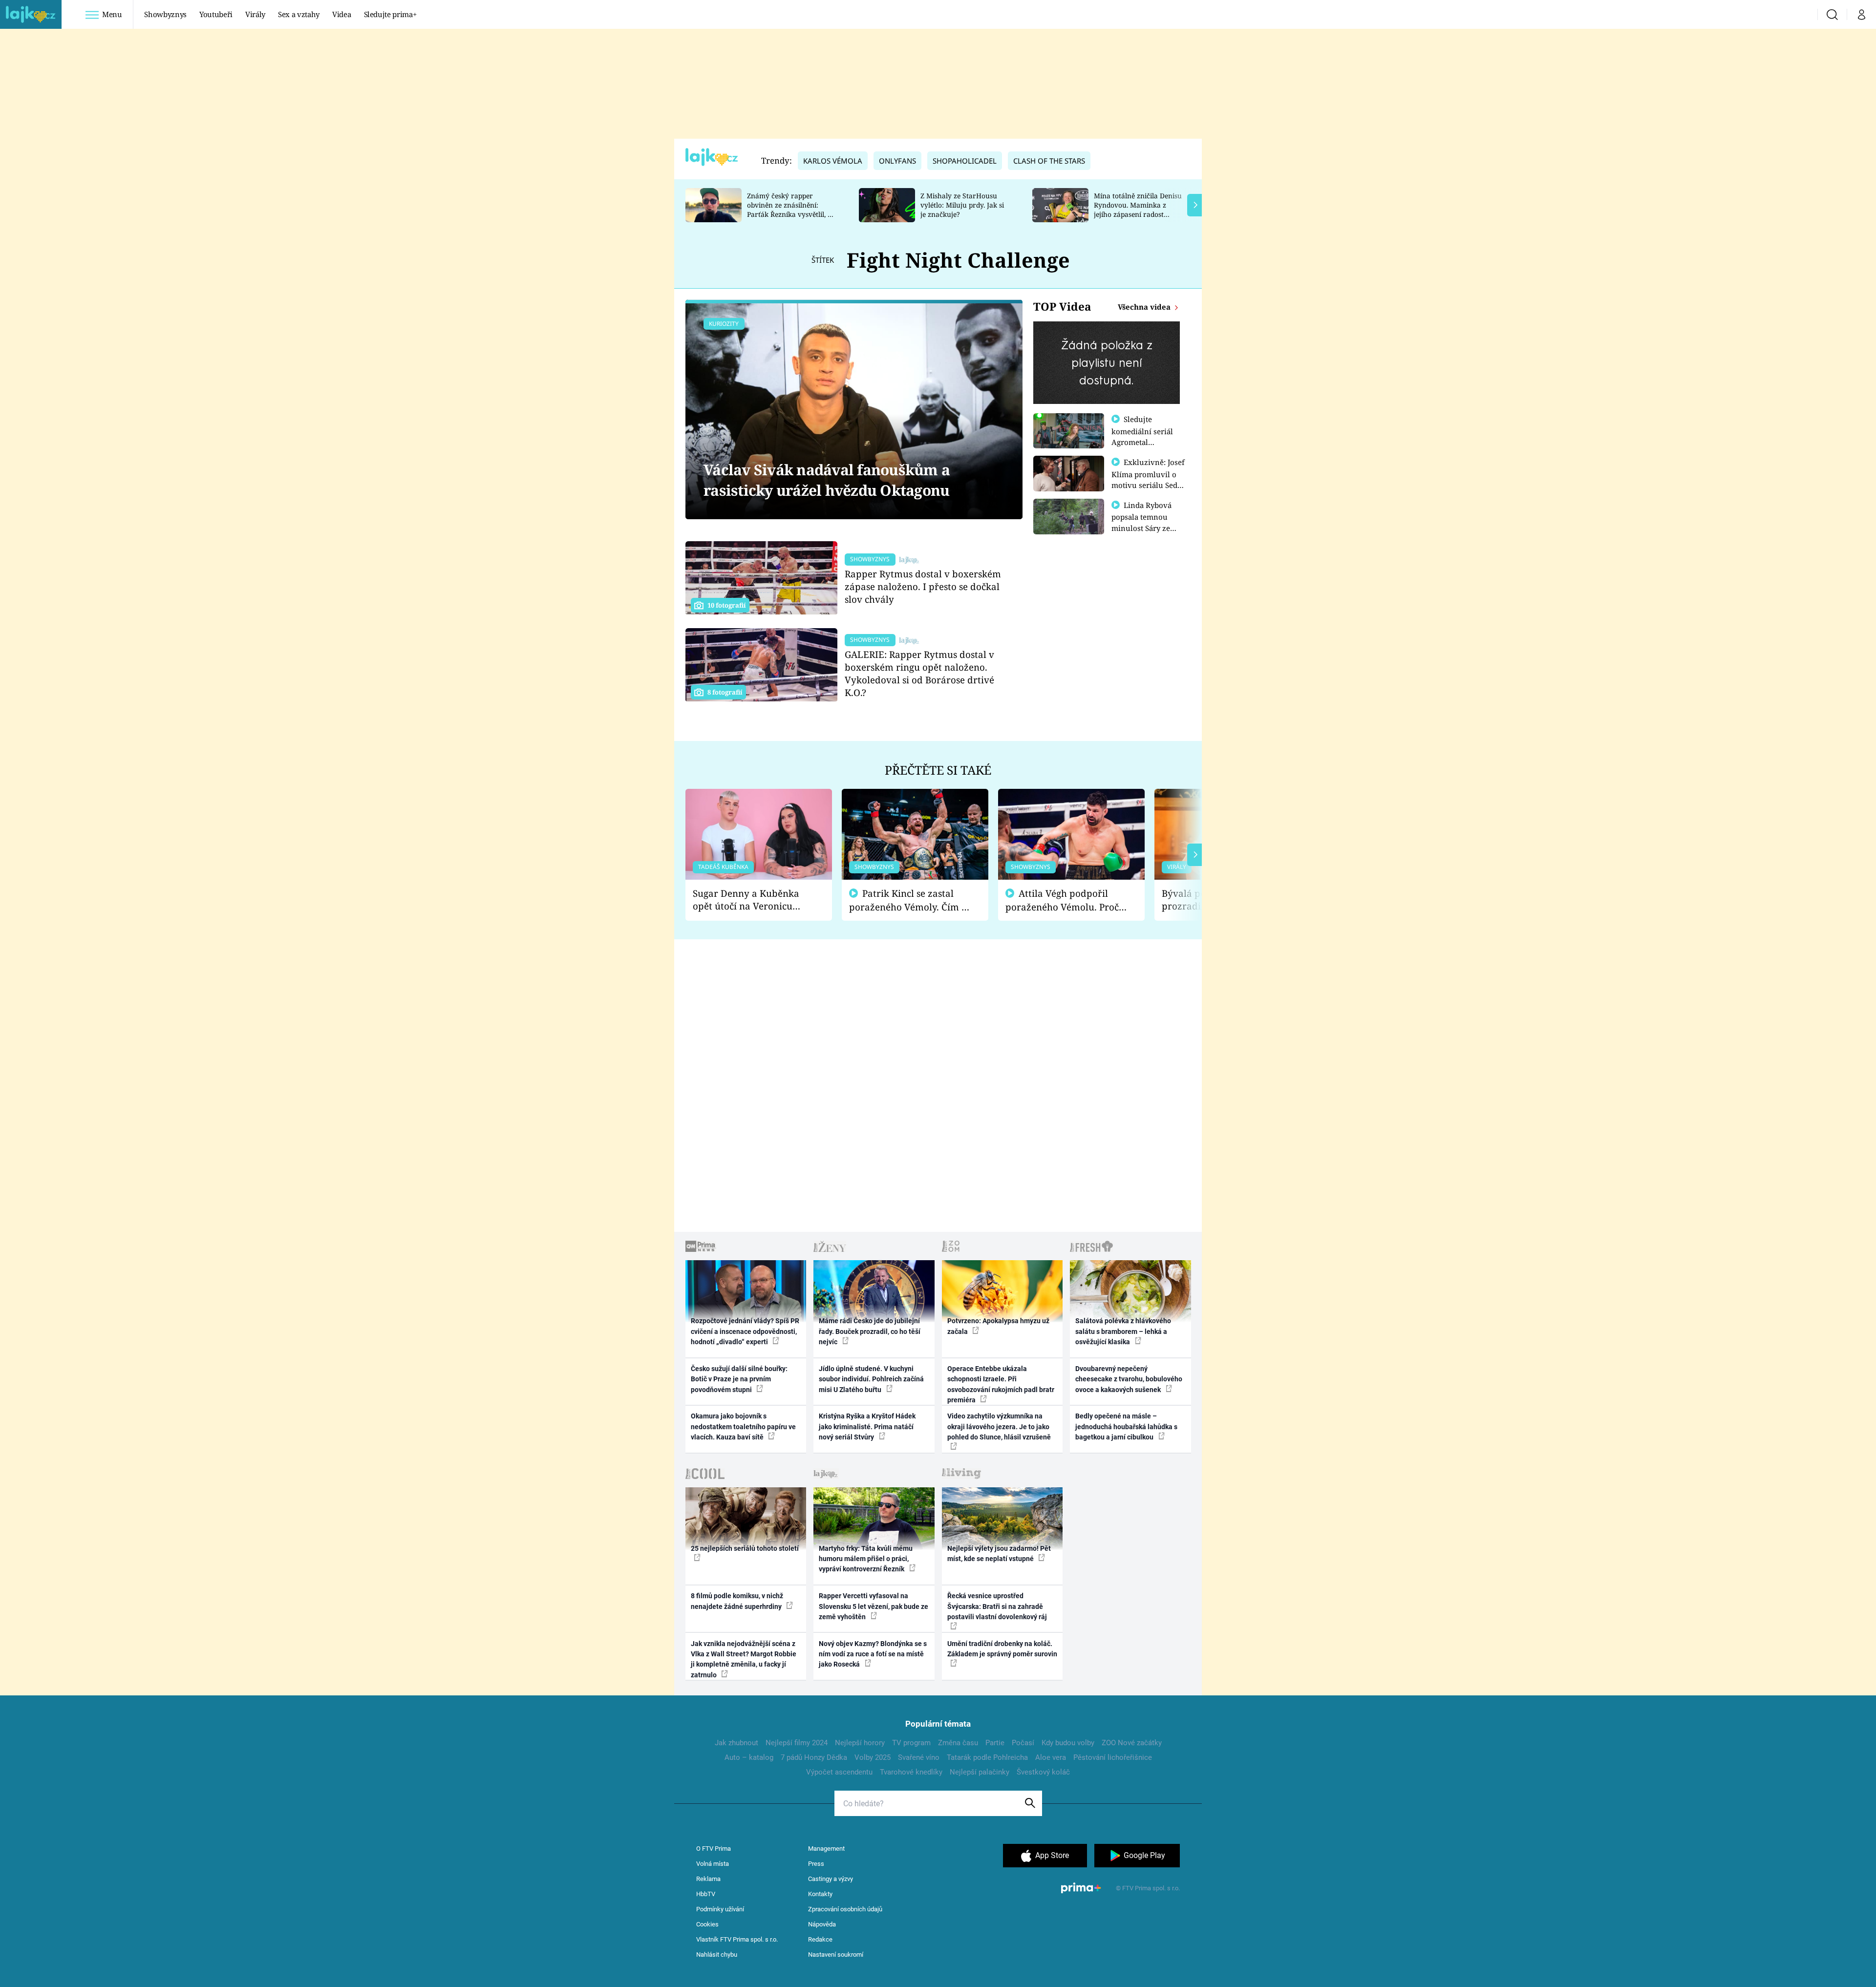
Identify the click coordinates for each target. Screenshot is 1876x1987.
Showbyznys (165, 14)
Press (816, 1864)
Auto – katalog (749, 1757)
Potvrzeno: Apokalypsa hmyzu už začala (998, 1326)
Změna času (958, 1743)
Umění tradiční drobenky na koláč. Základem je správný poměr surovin (1002, 1649)
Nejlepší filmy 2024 (797, 1743)
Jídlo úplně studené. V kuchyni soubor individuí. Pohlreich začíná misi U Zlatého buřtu (871, 1379)
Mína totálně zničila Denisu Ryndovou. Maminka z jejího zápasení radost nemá (1138, 209)
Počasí (1023, 1743)
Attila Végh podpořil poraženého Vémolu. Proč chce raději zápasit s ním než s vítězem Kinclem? (1062, 900)
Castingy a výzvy (831, 1879)
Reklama (708, 1879)
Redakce (820, 1939)
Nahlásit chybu (717, 1955)
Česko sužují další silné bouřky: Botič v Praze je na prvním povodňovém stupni (739, 1379)
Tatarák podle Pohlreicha (987, 1757)
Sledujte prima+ (390, 14)
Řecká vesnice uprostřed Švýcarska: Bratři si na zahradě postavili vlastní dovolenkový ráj (997, 1606)
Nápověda (822, 1924)
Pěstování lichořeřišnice (1113, 1757)
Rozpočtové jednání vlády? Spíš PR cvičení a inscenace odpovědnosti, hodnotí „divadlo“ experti (745, 1331)
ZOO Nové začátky (1132, 1743)
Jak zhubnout (736, 1743)
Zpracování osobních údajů (845, 1909)
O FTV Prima (714, 1849)
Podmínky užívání (720, 1909)
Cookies (707, 1924)
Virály (255, 14)
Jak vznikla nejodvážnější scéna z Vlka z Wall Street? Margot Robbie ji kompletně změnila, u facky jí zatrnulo (744, 1659)
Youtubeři (216, 14)
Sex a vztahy (299, 14)
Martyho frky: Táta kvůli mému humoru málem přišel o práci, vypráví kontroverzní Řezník (866, 1559)
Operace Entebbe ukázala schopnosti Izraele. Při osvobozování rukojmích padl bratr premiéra (1001, 1384)
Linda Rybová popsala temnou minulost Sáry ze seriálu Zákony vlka (1146, 522)
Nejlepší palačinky (980, 1772)
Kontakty (820, 1894)
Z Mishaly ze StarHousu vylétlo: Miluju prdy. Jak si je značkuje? (962, 205)
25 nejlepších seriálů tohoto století (745, 1548)
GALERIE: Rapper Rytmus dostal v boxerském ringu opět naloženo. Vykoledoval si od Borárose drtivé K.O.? (919, 673)
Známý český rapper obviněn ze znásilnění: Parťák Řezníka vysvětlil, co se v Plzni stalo (791, 209)
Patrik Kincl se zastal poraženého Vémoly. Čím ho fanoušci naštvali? (911, 900)
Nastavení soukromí (836, 1955)
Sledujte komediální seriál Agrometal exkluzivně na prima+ (1142, 442)
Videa (341, 14)
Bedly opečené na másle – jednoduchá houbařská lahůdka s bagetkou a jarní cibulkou (1126, 1427)
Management (826, 1849)
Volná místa (713, 1864)
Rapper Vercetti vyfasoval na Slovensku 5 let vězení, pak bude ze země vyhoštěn (874, 1606)
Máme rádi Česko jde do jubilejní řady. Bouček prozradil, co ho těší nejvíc (870, 1331)
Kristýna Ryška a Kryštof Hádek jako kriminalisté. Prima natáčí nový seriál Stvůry (867, 1427)
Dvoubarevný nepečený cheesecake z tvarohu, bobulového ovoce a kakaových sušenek (1129, 1379)
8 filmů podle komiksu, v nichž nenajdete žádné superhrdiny (737, 1601)
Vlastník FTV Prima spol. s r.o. (737, 1939)
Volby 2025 (873, 1757)
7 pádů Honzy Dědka (814, 1757)
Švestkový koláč (1043, 1772)
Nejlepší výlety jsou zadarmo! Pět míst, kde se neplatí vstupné (999, 1554)
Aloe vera (1051, 1757)
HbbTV (706, 1894)
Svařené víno (919, 1757)
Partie (995, 1743)
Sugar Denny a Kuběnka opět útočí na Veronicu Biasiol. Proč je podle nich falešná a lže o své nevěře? (751, 900)
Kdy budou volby (1068, 1743)
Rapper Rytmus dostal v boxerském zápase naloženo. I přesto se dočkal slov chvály (923, 586)
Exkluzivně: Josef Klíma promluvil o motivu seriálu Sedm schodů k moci (1148, 479)
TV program (911, 1743)
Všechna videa (1145, 307)
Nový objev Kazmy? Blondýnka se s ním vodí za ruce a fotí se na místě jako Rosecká (873, 1654)
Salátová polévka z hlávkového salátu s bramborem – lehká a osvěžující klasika (1123, 1331)
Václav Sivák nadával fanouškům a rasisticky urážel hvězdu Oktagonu (827, 480)
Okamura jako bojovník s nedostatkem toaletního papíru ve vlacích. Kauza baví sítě (743, 1427)
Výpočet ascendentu (839, 1772)
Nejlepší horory (860, 1743)
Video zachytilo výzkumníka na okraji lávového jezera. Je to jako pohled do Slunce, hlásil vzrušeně (999, 1427)
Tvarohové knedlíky (911, 1772)
